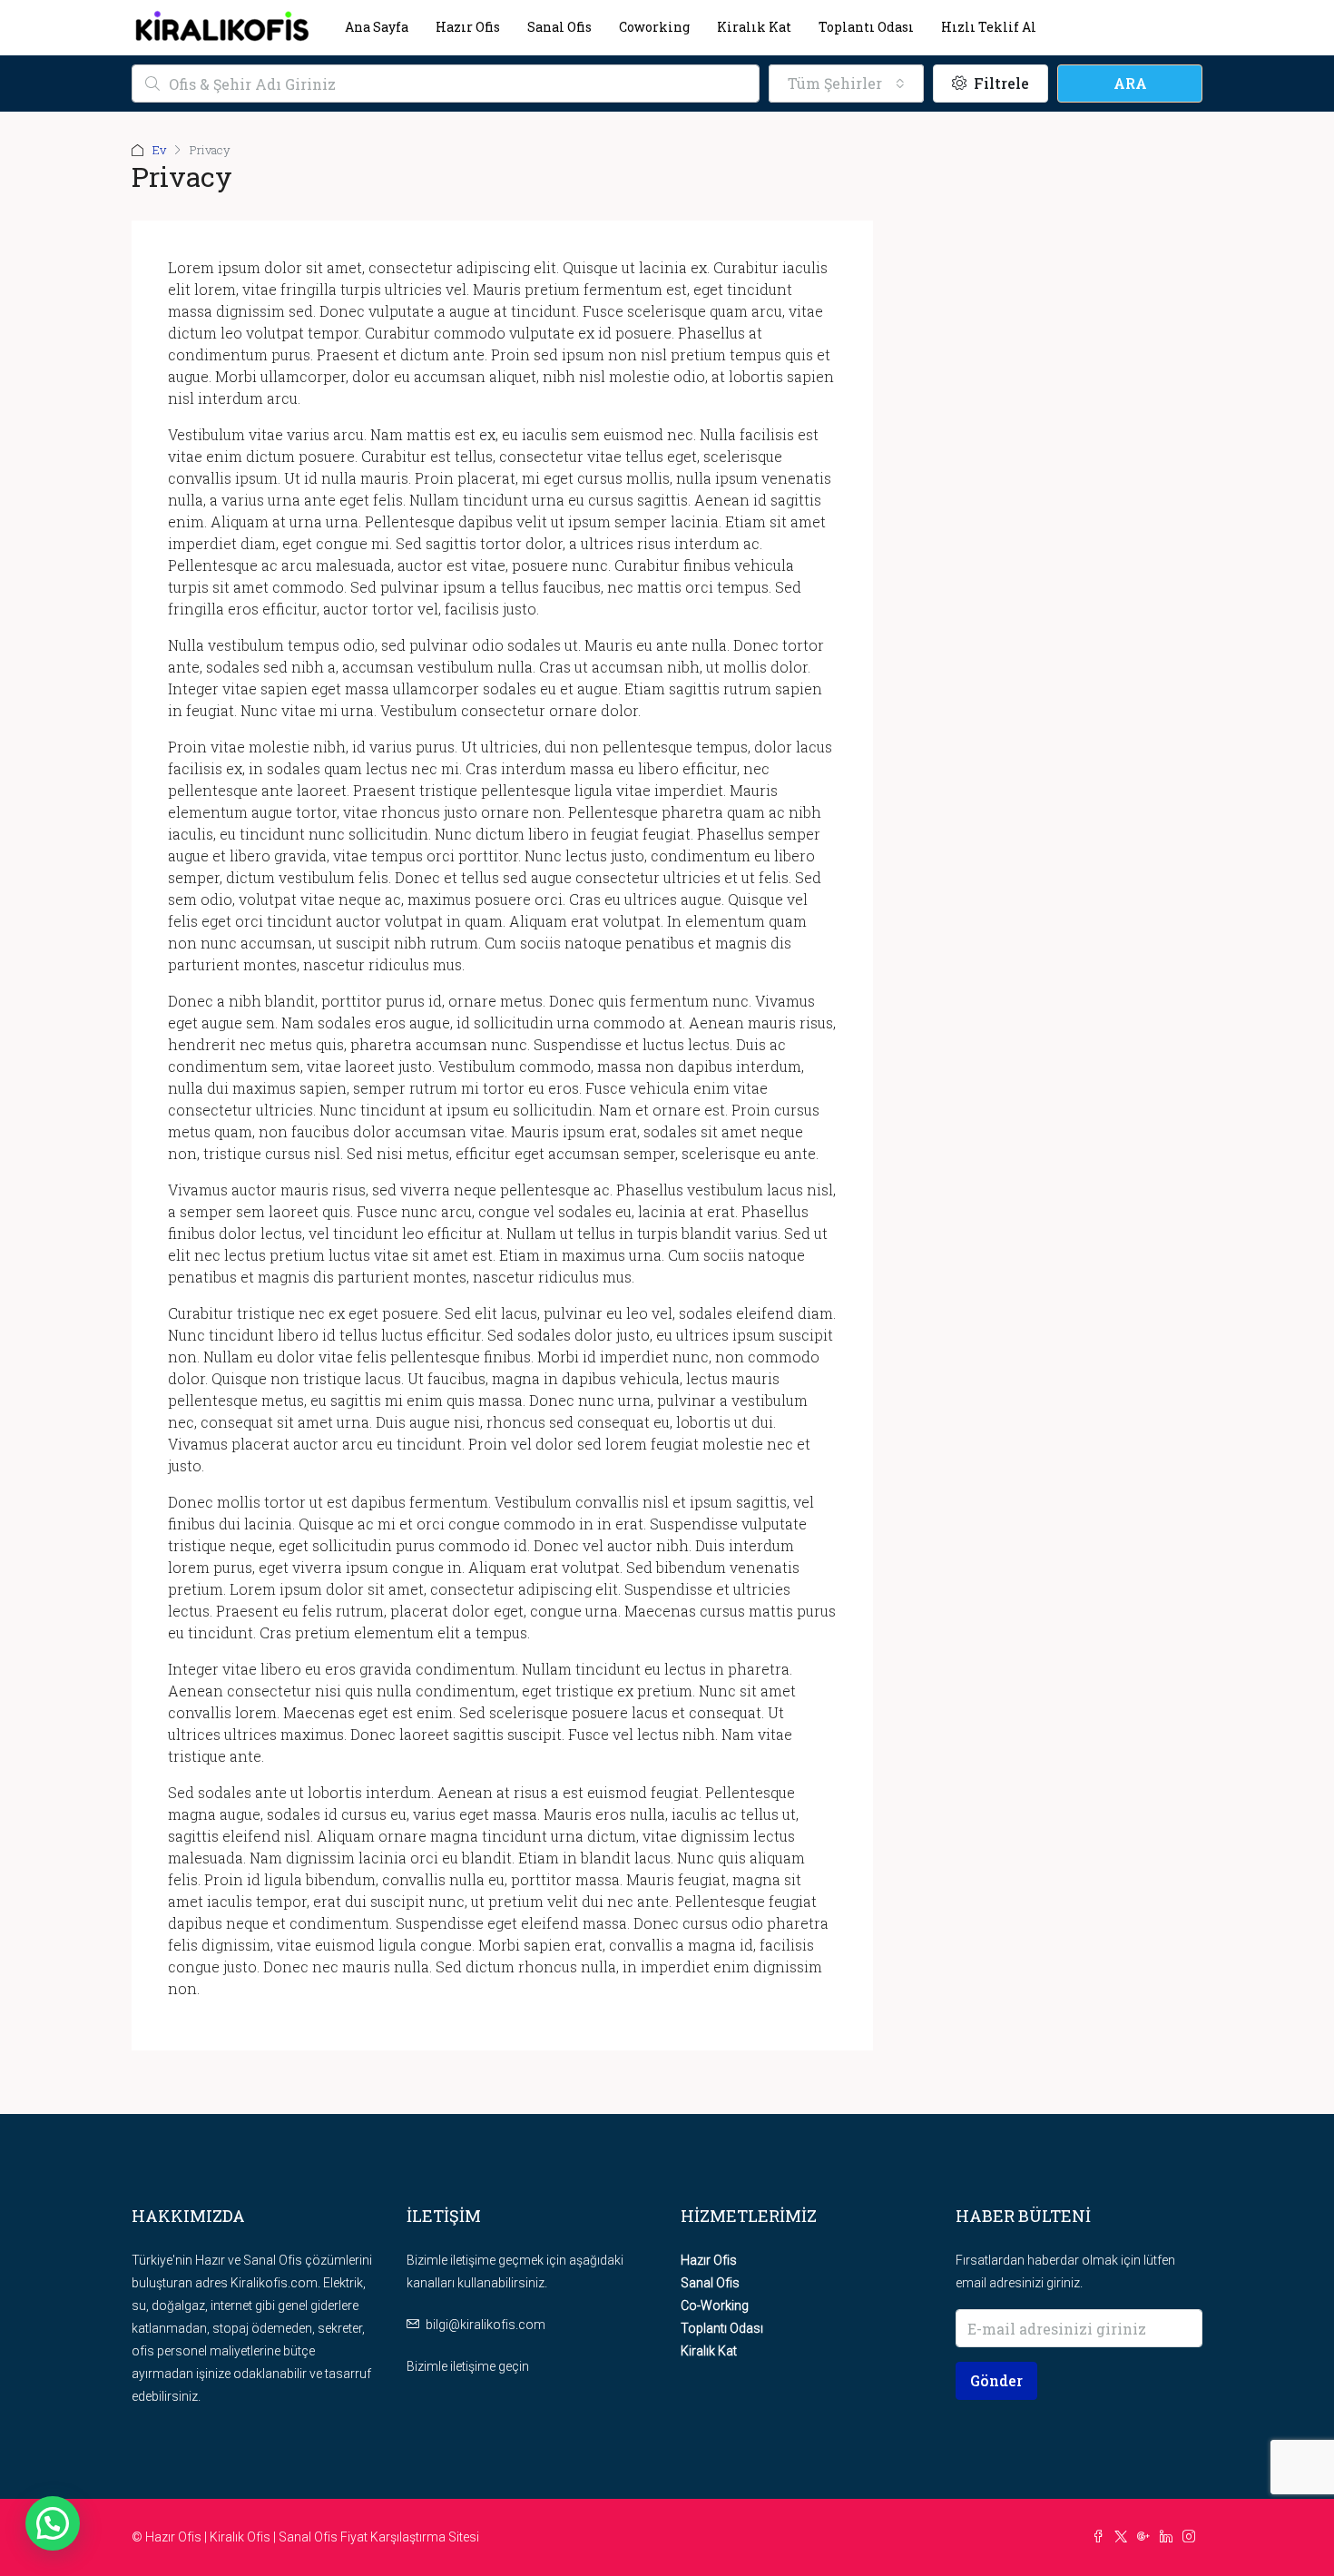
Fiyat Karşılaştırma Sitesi (410, 2537)
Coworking (654, 27)
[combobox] (846, 84)
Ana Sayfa (377, 27)
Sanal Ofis (559, 27)
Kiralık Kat (754, 27)
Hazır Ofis (468, 27)
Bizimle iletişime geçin (468, 2366)
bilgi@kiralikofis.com (486, 2325)
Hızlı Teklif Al (989, 27)
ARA (1130, 83)
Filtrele (1000, 83)
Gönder (996, 2380)
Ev (159, 150)
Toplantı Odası (866, 27)
